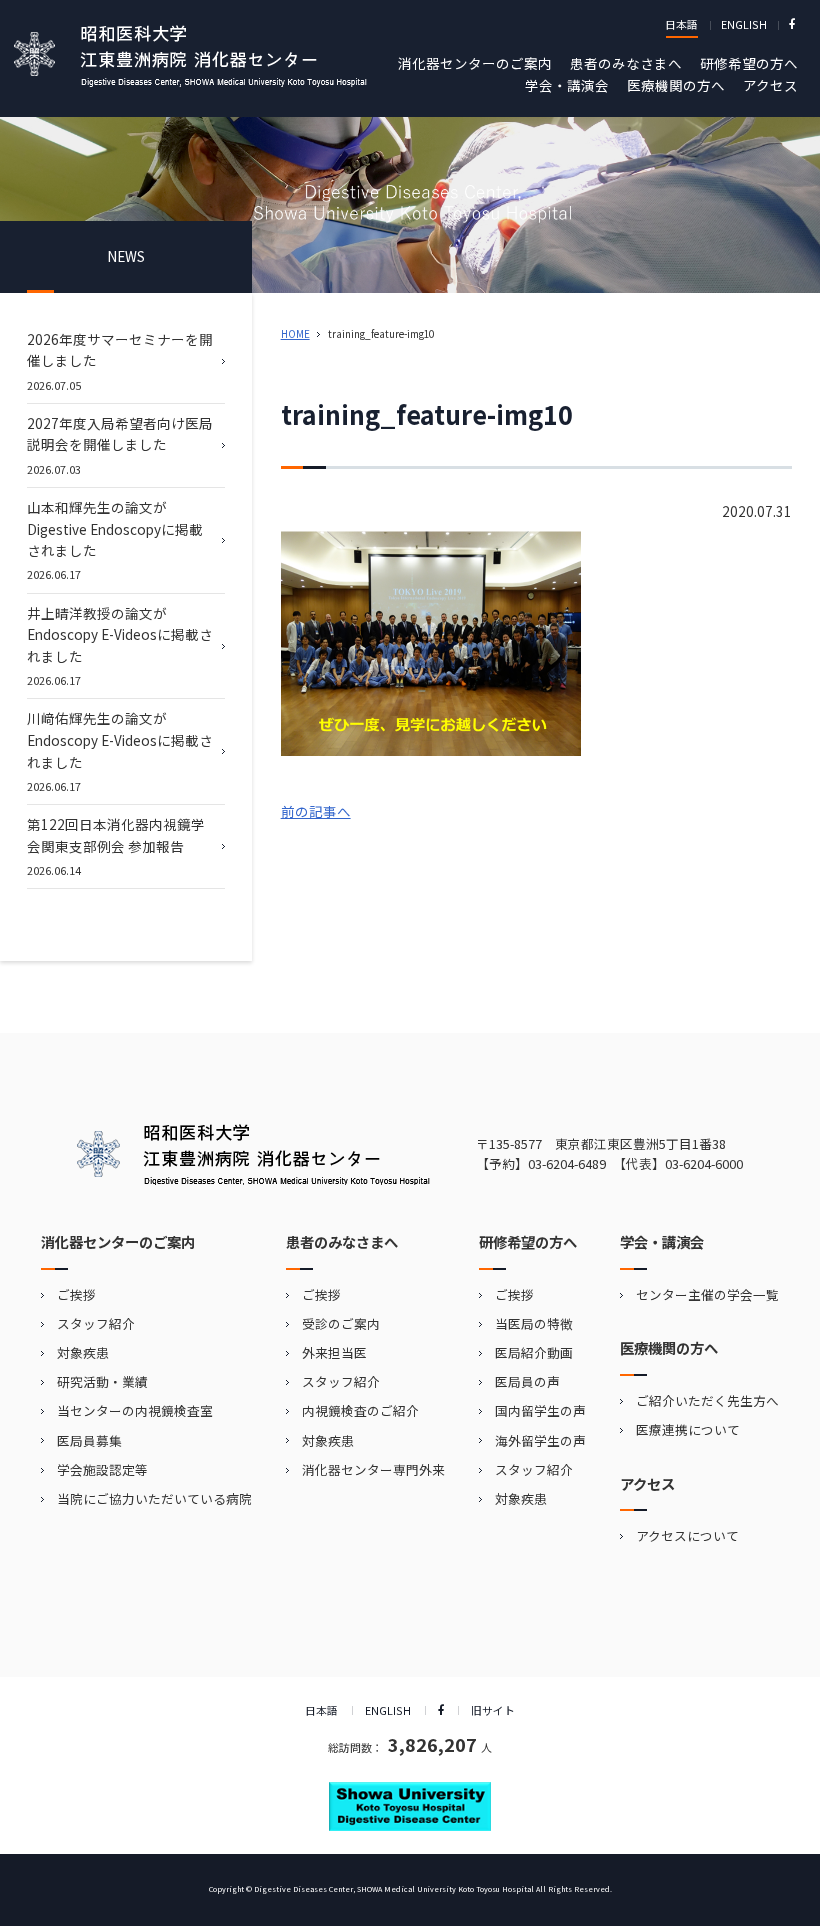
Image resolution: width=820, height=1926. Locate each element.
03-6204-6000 (704, 1163)
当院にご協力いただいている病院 (154, 1498)
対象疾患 (83, 1352)
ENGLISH (744, 24)
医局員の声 (527, 1381)
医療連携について (688, 1429)
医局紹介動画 (534, 1352)
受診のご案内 (341, 1323)
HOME (295, 334)
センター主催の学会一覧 (707, 1294)
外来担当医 (334, 1352)
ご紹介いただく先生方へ (707, 1400)
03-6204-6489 (567, 1163)
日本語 (681, 24)
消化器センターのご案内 (475, 63)
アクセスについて (687, 1535)
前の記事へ (316, 811)
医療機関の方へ (676, 85)
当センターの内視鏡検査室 (135, 1410)
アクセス (770, 85)
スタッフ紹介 (96, 1323)
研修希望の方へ (749, 63)
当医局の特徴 (534, 1323)
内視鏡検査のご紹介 (360, 1410)
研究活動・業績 (102, 1381)
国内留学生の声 (540, 1410)
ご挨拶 (76, 1294)
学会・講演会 (567, 85)
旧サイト (493, 1710)
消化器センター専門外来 (373, 1469)
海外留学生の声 (540, 1440)
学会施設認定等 (102, 1469)
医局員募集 (89, 1440)
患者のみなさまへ (626, 63)
